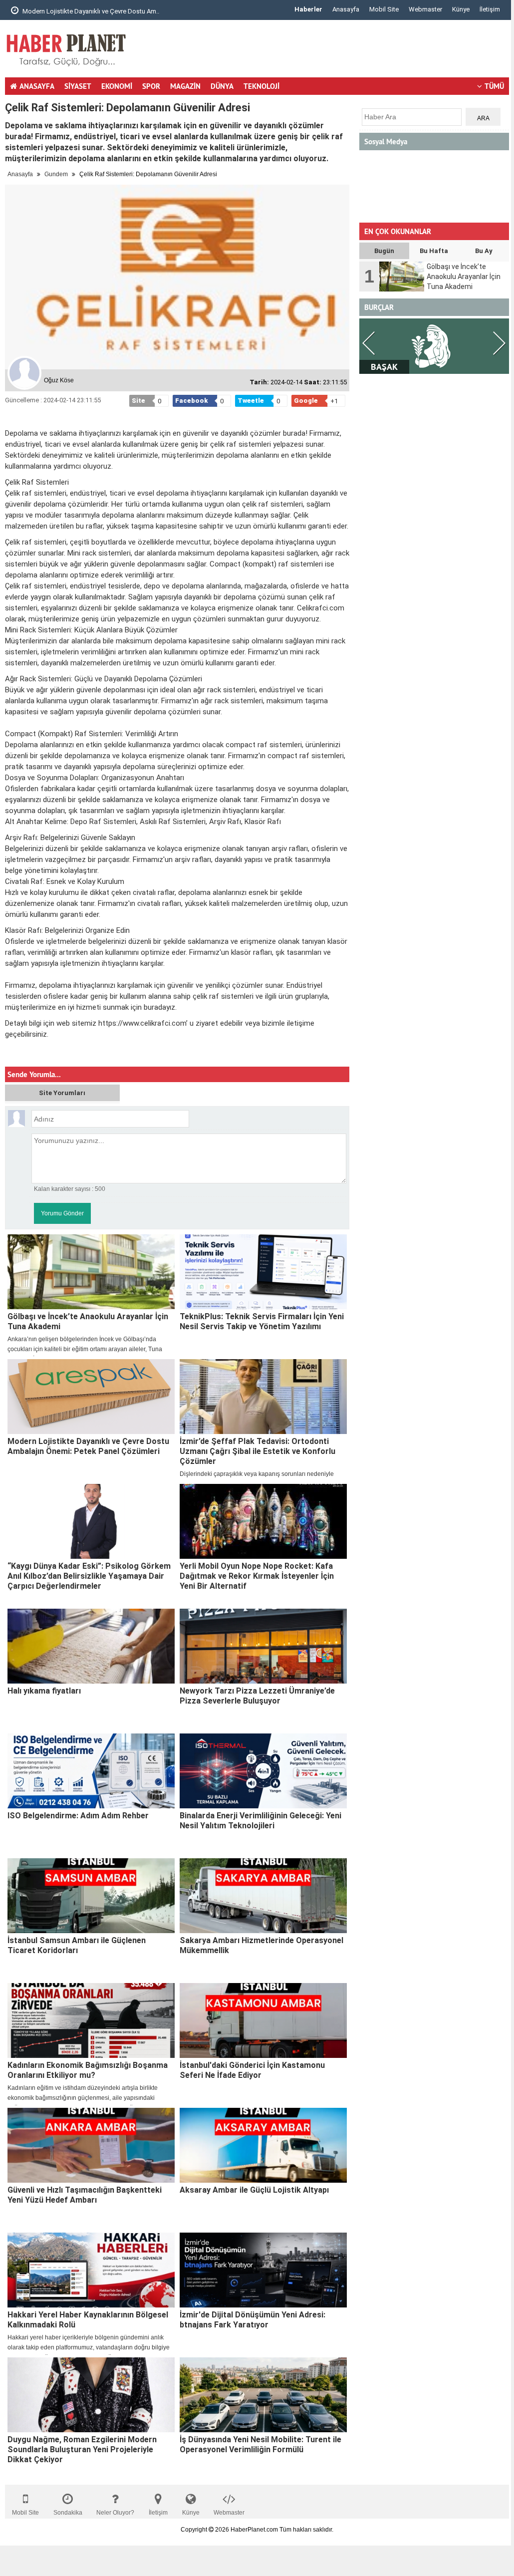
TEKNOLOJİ (261, 86)
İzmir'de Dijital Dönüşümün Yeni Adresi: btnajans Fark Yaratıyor (253, 2320)
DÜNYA (222, 86)
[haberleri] (11, 1051)
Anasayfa (346, 9)
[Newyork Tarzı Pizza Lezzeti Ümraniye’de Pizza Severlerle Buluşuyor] (263, 1646)
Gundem (56, 174)
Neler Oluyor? (115, 2513)
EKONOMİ (117, 86)
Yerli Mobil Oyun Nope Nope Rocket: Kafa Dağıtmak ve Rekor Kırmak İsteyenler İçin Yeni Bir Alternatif (257, 1576)
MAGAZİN (185, 86)
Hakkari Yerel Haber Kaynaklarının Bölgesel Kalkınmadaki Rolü (88, 2320)
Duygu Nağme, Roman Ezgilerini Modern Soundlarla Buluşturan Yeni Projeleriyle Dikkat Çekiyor (82, 2449)
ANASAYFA (37, 86)
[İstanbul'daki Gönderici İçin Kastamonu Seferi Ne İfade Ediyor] (263, 2020)
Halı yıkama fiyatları (44, 1691)
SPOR (151, 86)
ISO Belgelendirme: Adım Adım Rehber (78, 1816)
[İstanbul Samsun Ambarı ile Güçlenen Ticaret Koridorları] (91, 1896)
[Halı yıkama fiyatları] (91, 1646)
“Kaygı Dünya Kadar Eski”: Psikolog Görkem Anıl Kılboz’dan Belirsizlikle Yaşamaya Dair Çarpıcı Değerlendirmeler (89, 1576)
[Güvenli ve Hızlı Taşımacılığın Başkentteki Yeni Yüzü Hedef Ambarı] (91, 2145)
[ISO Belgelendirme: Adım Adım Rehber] (91, 1771)
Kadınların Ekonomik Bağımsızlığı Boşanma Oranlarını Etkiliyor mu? (88, 2070)
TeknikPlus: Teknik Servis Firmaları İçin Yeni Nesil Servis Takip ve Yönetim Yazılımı (262, 1321)
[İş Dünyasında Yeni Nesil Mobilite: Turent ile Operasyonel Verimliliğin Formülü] (263, 2395)
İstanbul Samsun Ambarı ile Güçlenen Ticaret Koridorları (77, 1945)
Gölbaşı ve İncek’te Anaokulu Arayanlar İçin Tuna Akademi (88, 1321)
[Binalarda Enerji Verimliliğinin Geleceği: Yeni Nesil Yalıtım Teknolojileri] (263, 1771)
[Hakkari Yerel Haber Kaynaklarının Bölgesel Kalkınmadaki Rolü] (91, 2270)
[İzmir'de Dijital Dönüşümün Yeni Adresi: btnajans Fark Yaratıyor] (263, 2270)
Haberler (308, 9)
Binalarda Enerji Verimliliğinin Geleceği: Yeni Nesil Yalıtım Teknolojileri (260, 1821)
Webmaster (425, 9)
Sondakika (68, 2513)
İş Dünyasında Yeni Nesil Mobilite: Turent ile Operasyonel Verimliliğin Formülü (260, 2444)
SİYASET (78, 86)
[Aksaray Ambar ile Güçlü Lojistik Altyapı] (263, 2145)
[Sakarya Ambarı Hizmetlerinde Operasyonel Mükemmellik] (263, 1896)
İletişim (490, 9)
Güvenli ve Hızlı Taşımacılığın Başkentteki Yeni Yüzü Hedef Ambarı (85, 2195)
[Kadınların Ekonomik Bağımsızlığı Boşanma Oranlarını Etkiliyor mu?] (91, 2020)
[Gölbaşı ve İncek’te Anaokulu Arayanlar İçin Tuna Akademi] (91, 1272)
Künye (461, 9)
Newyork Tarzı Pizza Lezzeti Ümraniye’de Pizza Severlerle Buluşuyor (257, 1696)
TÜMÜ (494, 86)
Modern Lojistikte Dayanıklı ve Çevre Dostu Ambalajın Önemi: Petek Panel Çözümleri (88, 1446)
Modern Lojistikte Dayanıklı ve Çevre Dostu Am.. (90, 11)
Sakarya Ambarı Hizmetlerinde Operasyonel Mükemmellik (261, 1945)
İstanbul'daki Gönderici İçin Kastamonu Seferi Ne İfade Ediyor (252, 2070)
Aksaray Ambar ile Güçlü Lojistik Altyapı (254, 2190)
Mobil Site (384, 9)
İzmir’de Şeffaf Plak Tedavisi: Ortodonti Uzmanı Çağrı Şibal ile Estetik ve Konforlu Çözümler (257, 1451)
